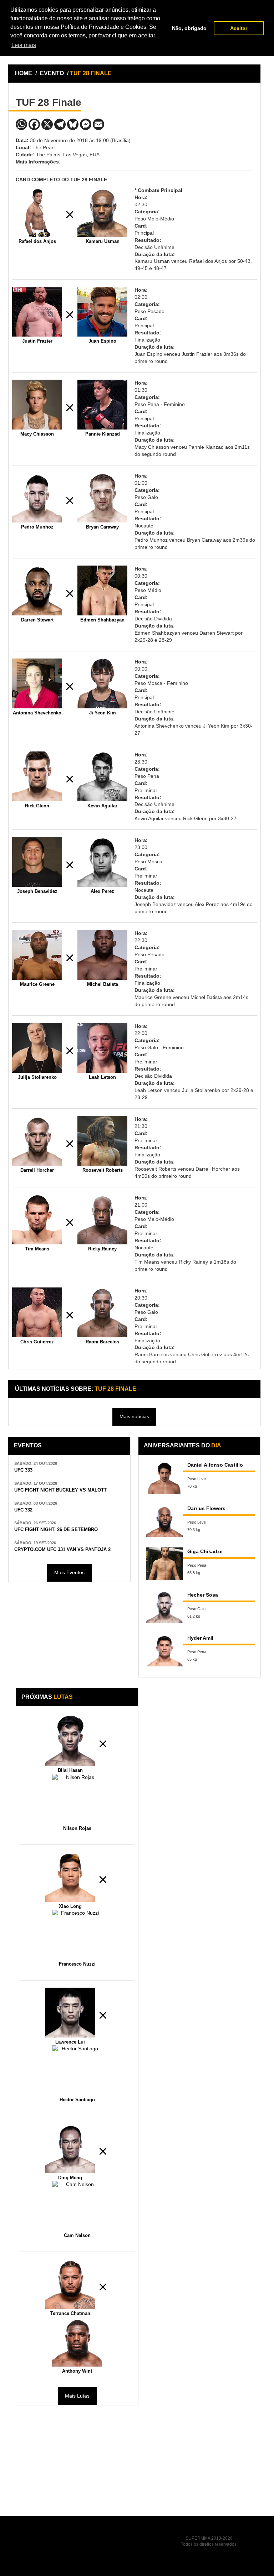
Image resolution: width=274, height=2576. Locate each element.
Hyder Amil (200, 1638)
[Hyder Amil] (164, 1650)
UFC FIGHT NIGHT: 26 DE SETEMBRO (56, 1530)
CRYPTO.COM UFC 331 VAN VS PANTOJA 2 (62, 1550)
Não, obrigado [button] (189, 28)
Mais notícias (134, 1416)
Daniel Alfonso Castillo (215, 1465)
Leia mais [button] (24, 45)
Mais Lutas (77, 2396)
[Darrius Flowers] (164, 1521)
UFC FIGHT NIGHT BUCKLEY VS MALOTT (60, 1490)
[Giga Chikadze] (164, 1564)
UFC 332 (23, 1510)
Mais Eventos (69, 1572)
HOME (24, 73)
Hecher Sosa (203, 1595)
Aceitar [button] (239, 28)
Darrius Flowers (206, 1508)
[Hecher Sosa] (164, 1607)
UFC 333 (23, 1470)
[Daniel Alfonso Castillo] (164, 1477)
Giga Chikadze (205, 1551)
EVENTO (52, 73)
